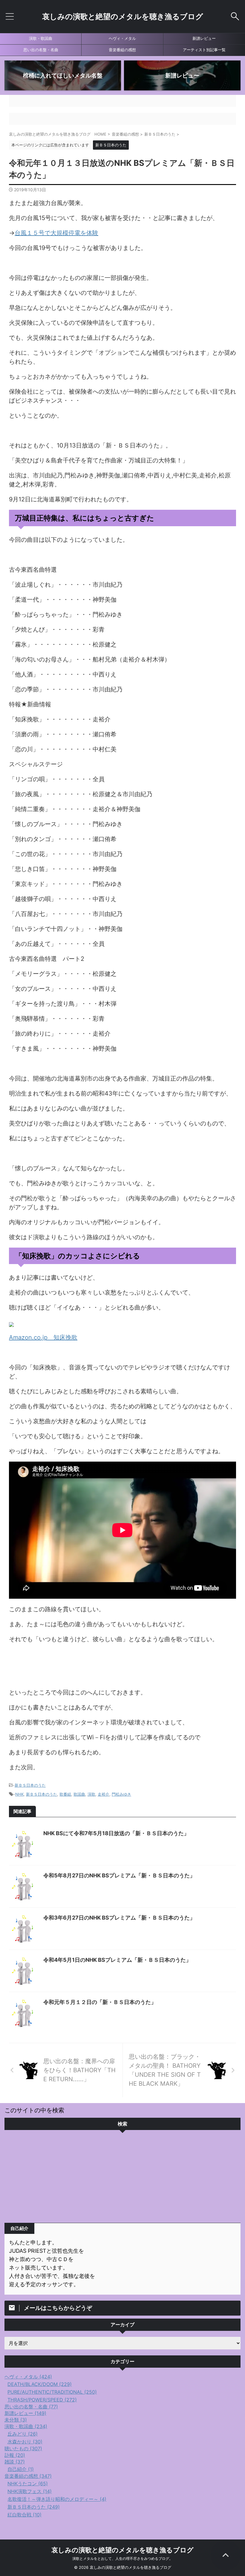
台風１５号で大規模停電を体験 (56, 233)
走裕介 (104, 1794)
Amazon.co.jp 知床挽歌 (43, 1337)
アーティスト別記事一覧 (204, 50)
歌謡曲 (79, 1794)
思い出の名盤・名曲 (41, 50)
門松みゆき (121, 1794)
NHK (19, 1794)
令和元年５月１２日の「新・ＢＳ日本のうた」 (100, 2002)
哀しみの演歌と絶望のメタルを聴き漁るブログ (123, 16)
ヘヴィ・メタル (122, 38)
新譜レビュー (204, 38)
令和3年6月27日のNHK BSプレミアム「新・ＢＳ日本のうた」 (119, 1918)
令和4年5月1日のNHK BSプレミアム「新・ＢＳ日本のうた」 (117, 1960)
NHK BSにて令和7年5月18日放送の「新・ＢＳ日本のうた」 (116, 1833)
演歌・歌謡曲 (41, 38)
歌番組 (65, 1794)
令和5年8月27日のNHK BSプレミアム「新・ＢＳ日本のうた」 (119, 1875)
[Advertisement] (122, 2178)
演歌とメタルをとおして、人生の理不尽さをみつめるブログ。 (122, 2558)
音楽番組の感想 (122, 50)
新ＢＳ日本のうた (30, 1785)
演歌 (91, 1794)
